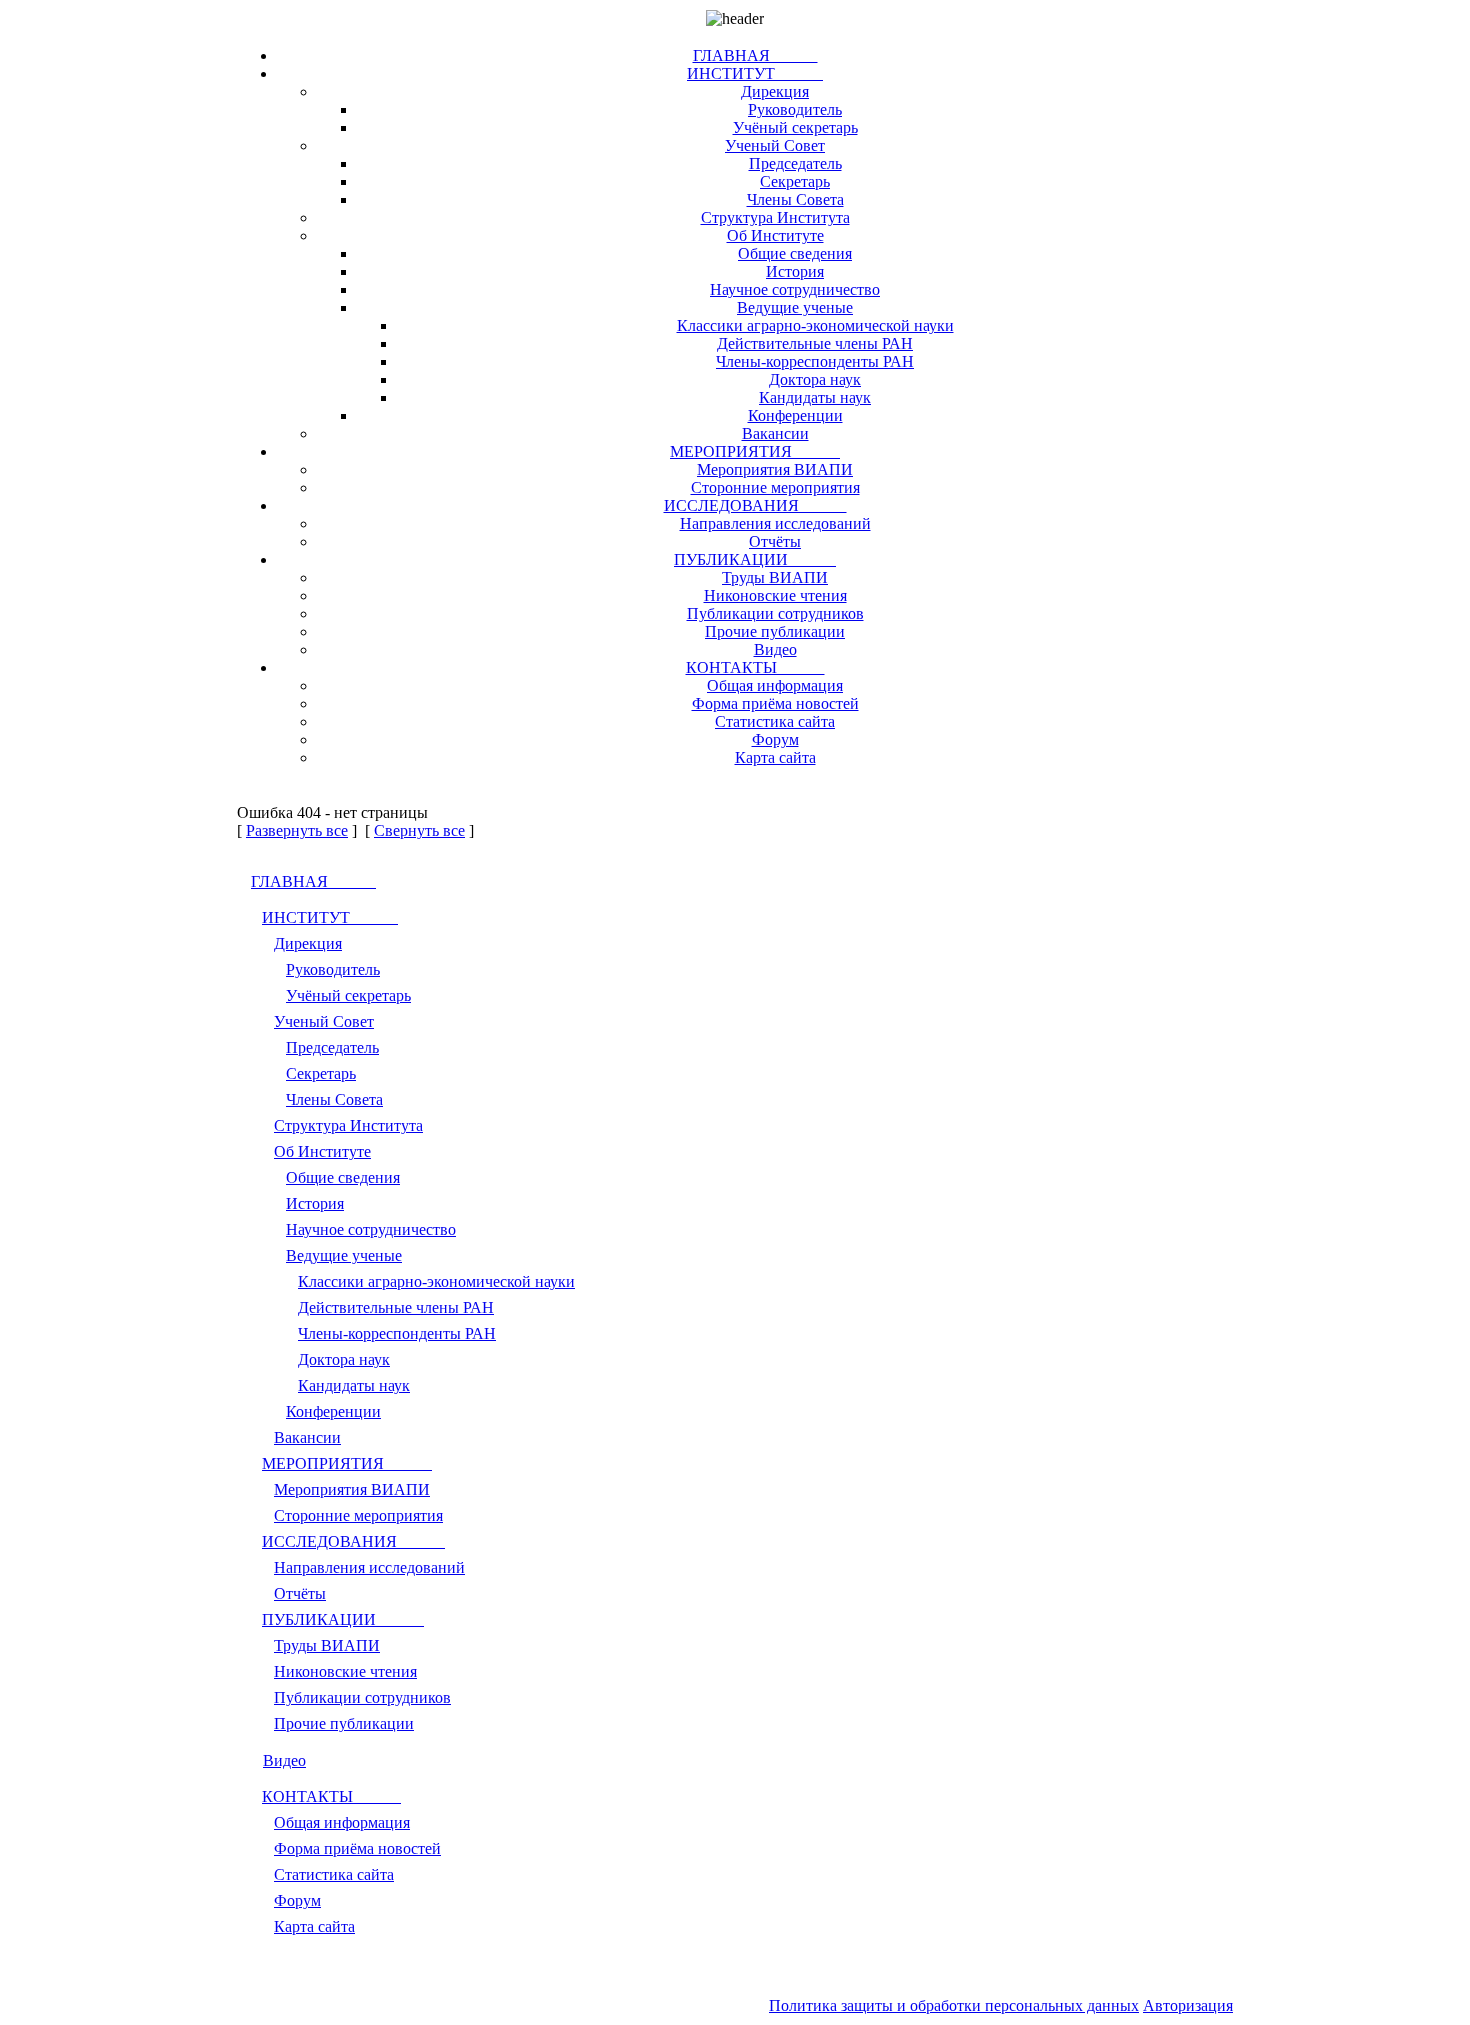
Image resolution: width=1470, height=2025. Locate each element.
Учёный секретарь (795, 127)
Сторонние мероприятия (775, 487)
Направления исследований (775, 523)
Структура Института (775, 217)
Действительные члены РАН (815, 343)
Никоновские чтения (775, 595)
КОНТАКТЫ (755, 667)
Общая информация (775, 685)
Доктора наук (815, 379)
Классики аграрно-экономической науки (815, 325)
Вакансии (775, 433)
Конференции (795, 415)
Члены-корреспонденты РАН (815, 361)
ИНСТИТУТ (755, 73)
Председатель (795, 163)
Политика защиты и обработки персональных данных (954, 2005)
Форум (775, 739)
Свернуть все (419, 830)
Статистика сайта (775, 721)
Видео (775, 649)
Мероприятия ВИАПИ (775, 469)
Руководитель (795, 109)
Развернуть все (297, 830)
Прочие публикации (775, 631)
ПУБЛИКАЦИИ (755, 559)
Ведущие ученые (795, 307)
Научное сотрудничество (795, 289)
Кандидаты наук (815, 397)
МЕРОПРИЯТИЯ (755, 451)
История (795, 271)
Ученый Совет (775, 145)
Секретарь (795, 181)
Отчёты (775, 541)
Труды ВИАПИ (775, 577)
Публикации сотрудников (775, 613)
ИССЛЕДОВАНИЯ (755, 505)
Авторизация (1188, 2005)
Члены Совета (795, 199)
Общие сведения (795, 253)
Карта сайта (775, 757)
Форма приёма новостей (775, 703)
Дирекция (775, 91)
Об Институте (775, 235)
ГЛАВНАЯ (755, 55)
